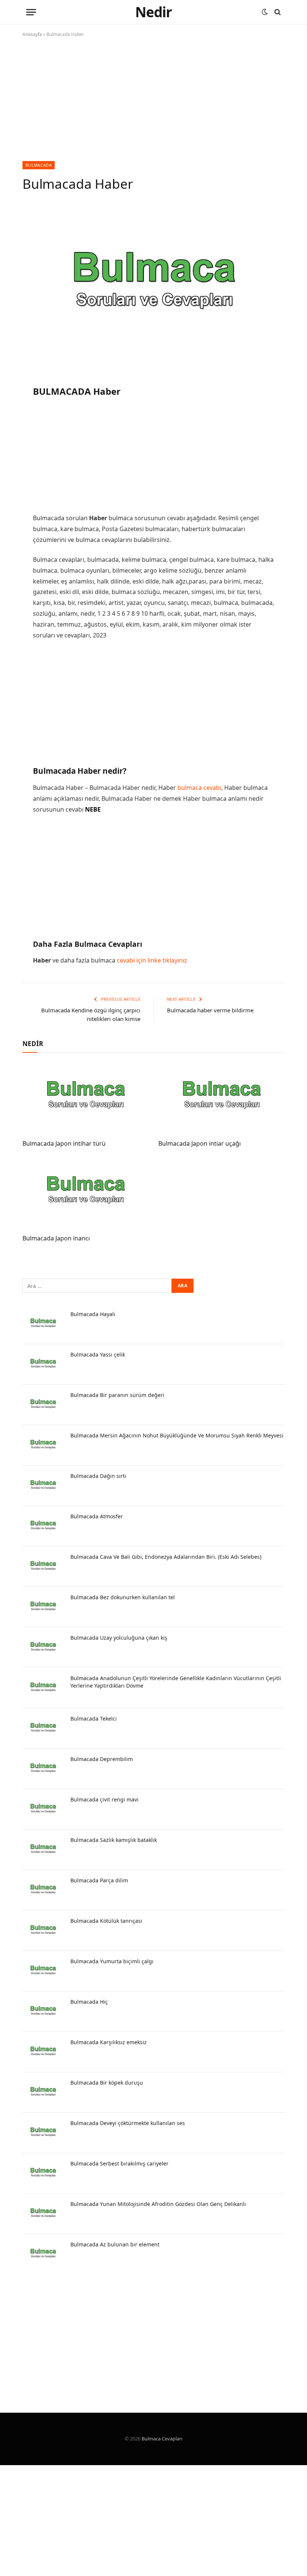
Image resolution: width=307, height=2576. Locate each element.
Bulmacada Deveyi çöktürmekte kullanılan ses (128, 2123)
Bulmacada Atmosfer (97, 1516)
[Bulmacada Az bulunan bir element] (43, 2254)
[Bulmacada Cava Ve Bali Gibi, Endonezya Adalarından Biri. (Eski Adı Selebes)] (43, 1567)
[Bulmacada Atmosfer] (43, 1526)
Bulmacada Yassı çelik (98, 1354)
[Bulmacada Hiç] (43, 2012)
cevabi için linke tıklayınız (152, 960)
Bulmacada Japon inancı (56, 1238)
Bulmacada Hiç (89, 2002)
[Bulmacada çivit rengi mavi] (43, 1809)
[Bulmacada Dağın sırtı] (43, 1486)
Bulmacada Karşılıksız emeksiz (109, 2042)
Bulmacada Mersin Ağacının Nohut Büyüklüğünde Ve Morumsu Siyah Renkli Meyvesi (177, 1435)
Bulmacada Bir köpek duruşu (107, 2083)
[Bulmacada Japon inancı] (86, 1193)
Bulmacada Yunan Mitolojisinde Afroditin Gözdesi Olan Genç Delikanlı (158, 2204)
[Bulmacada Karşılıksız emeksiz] (43, 2052)
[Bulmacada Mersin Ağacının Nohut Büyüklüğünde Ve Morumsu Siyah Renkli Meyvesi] (43, 1445)
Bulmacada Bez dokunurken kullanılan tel (123, 1597)
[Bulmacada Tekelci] (43, 1728)
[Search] (277, 12)
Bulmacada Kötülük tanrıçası (106, 1921)
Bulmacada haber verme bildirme (210, 1010)
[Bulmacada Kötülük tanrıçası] (43, 1931)
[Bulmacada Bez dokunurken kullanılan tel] (43, 1607)
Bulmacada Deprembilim (102, 1759)
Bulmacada (39, 165)
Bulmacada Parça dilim (99, 1880)
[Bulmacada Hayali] (43, 1324)
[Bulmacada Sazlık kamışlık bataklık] (43, 1850)
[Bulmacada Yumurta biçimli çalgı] (43, 1971)
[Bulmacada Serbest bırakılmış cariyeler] (43, 2173)
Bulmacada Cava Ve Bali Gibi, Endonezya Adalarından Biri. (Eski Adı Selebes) (166, 1557)
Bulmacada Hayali (93, 1314)
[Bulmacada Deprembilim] (43, 1769)
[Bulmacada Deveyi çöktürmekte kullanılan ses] (43, 2133)
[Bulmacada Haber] (153, 287)
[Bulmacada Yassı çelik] (43, 1364)
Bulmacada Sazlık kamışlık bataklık (114, 1840)
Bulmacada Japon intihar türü (64, 1144)
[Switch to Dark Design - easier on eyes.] (265, 12)
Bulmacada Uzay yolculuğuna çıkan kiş (119, 1638)
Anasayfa (32, 34)
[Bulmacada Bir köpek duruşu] (43, 2092)
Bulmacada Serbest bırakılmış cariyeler (119, 2163)
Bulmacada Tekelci (94, 1719)
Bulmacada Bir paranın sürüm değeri (117, 1395)
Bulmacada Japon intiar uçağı (200, 1144)
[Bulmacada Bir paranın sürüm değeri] (43, 1405)
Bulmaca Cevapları (162, 2439)
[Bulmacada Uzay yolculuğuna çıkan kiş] (43, 1648)
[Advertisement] (153, 106)
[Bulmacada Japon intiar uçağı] (221, 1098)
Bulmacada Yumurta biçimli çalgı (112, 1961)
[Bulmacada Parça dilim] (43, 1890)
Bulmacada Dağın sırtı (98, 1476)
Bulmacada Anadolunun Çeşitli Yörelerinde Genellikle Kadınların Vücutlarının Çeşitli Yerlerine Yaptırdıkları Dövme (176, 1682)
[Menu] (31, 12)
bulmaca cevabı (199, 788)
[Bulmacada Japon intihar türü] (86, 1098)
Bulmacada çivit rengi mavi (104, 1799)
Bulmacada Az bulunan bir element (115, 2244)
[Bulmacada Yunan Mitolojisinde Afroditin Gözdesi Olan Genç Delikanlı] (43, 2214)
